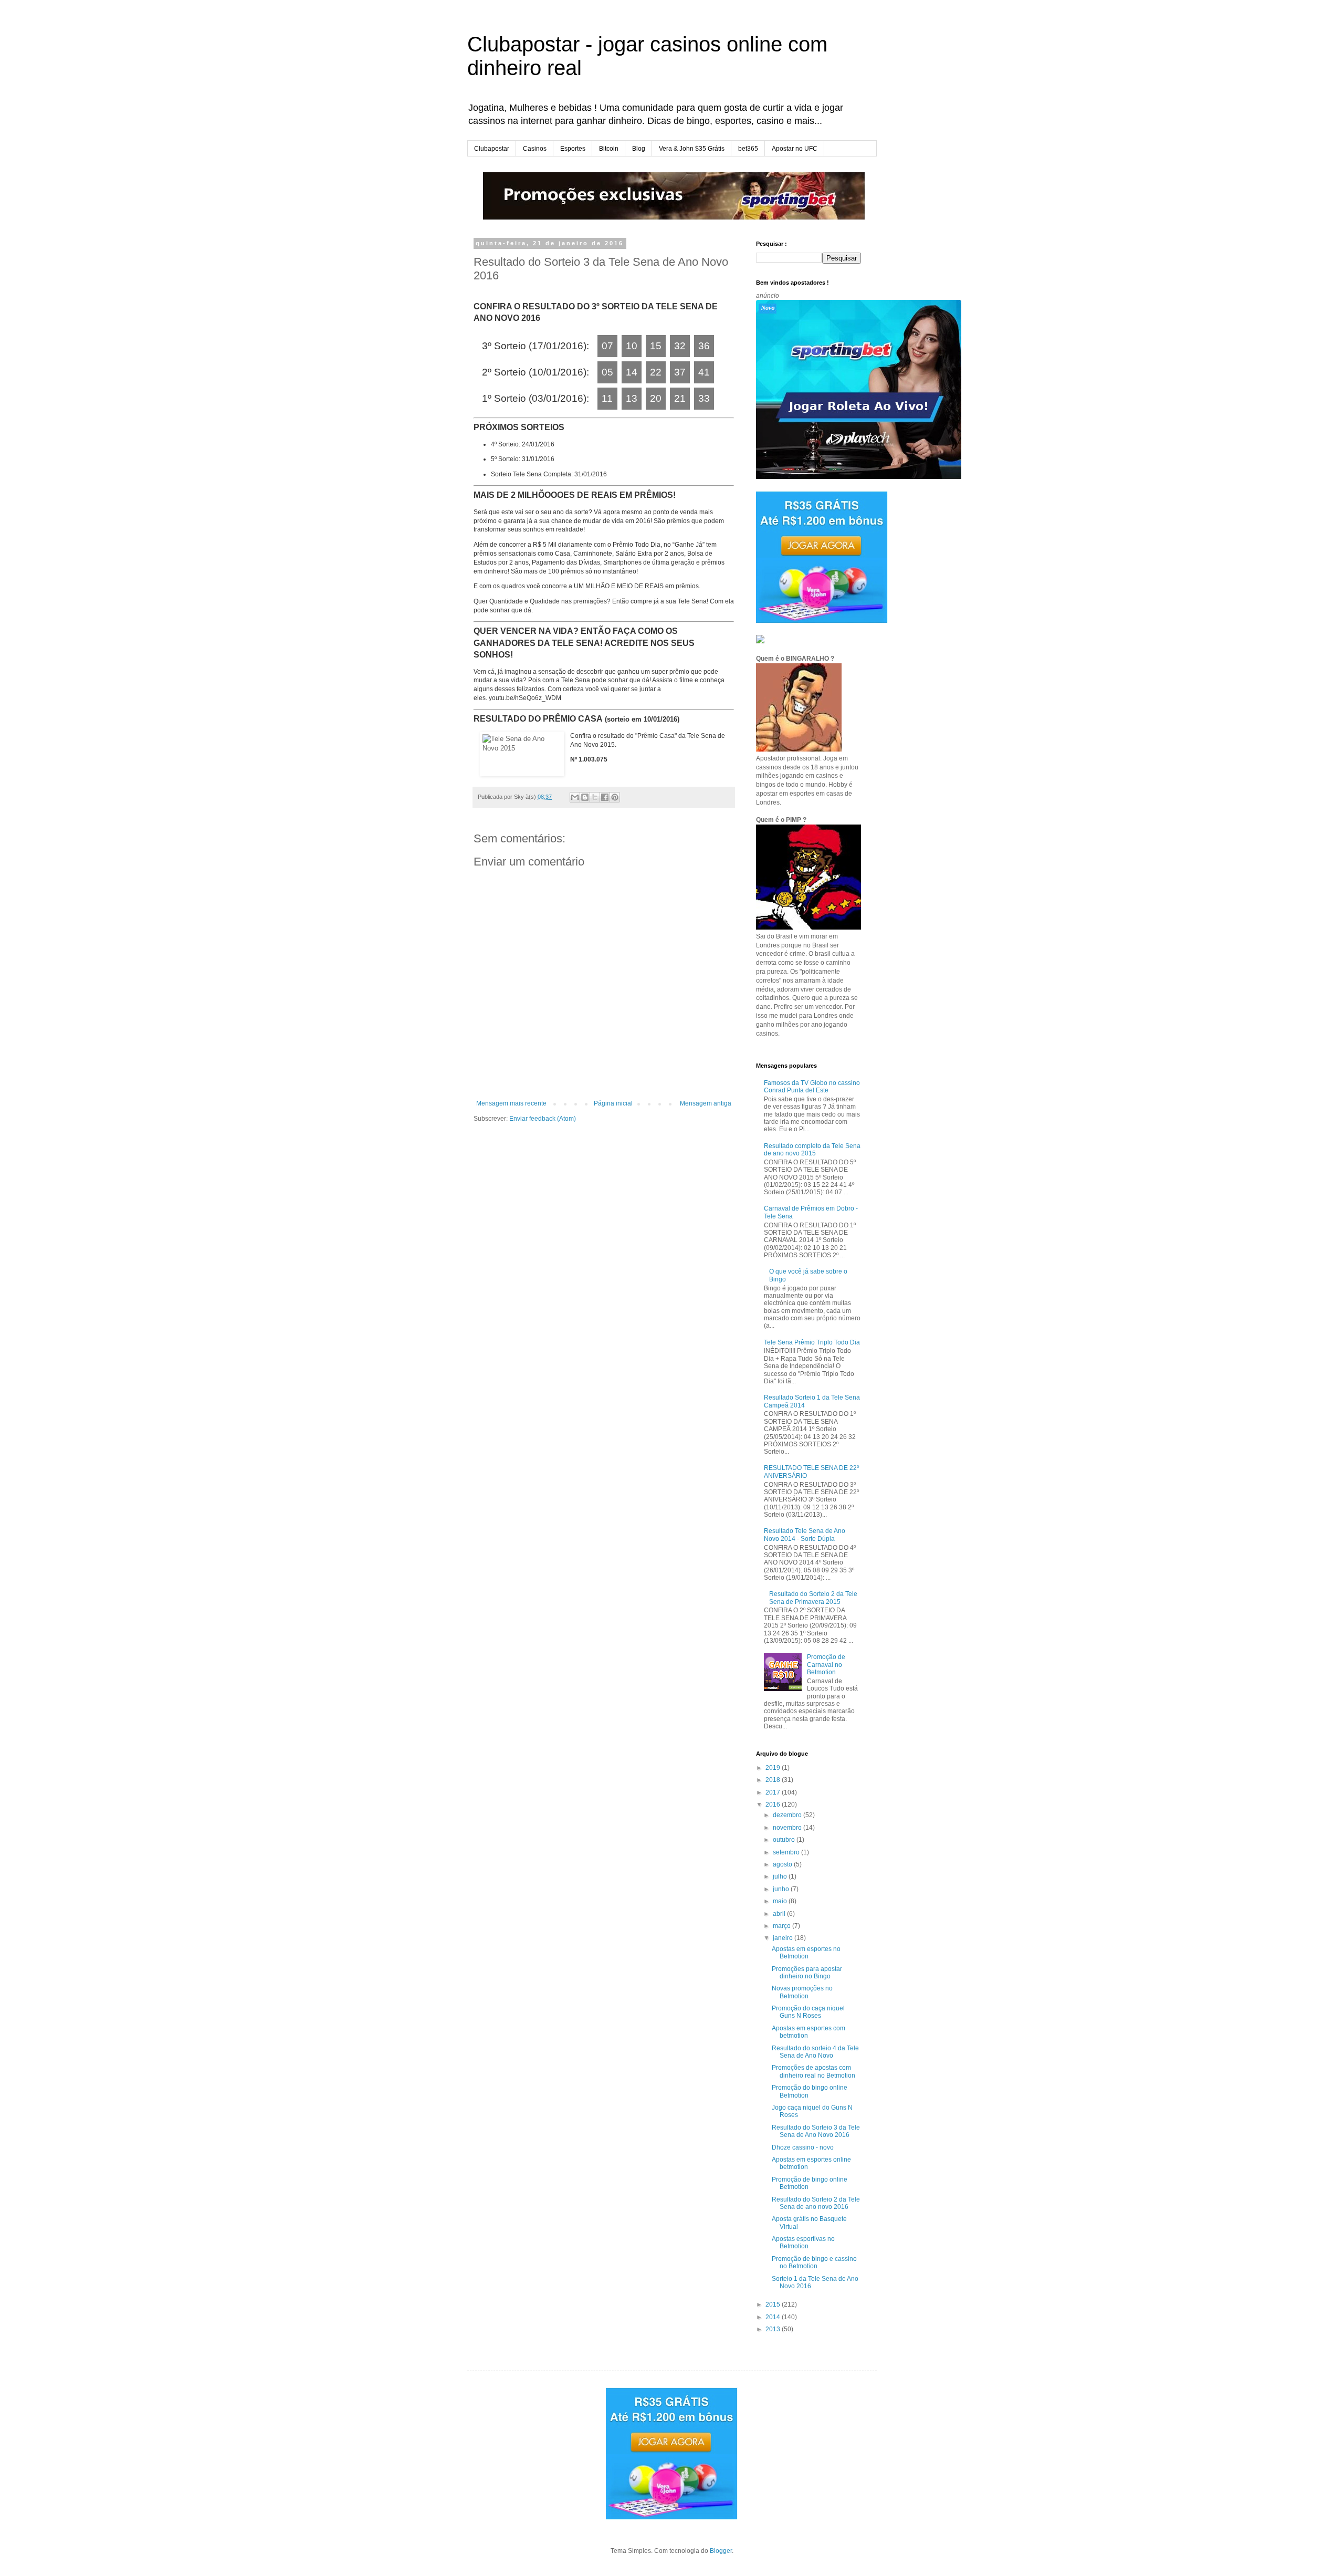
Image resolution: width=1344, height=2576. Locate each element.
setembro (787, 1852)
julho (781, 1876)
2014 (774, 2317)
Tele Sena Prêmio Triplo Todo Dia (812, 1342)
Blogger (721, 2551)
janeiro (784, 1938)
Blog (639, 149)
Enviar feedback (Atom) (543, 1119)
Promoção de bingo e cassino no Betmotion (814, 2262)
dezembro (788, 1815)
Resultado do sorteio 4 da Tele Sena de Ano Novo (815, 2052)
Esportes (573, 149)
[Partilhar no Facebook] (605, 797)
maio (781, 1901)
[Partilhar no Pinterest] (615, 797)
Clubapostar (492, 149)
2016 (774, 1805)
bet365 (748, 149)
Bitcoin (609, 149)
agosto (783, 1864)
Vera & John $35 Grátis (692, 149)
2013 (774, 2329)
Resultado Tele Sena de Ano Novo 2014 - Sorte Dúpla (805, 1535)
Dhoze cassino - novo (803, 2147)
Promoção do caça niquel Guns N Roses (808, 2012)
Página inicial (613, 1103)
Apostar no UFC (795, 149)
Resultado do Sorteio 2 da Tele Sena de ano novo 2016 (816, 2203)
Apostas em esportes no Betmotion (806, 1953)
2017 (774, 1792)
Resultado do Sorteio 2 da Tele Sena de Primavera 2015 (813, 1598)
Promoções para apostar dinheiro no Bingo (807, 1973)
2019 (774, 1768)
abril (780, 1914)
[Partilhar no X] (595, 797)
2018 (774, 1780)
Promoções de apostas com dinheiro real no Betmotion (813, 2071)
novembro (788, 1828)
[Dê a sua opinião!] (585, 797)
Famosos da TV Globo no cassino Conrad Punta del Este (812, 1087)
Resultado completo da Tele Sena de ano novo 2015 (812, 1150)
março (783, 1926)
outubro (785, 1840)
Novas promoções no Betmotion (802, 1992)
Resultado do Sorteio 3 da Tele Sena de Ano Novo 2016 (816, 2131)
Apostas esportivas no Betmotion (803, 2243)
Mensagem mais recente (511, 1103)
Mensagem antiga (706, 1103)
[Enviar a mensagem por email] (575, 797)
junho (782, 1889)
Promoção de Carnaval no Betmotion (826, 1665)
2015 (774, 2304)
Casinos (535, 149)
